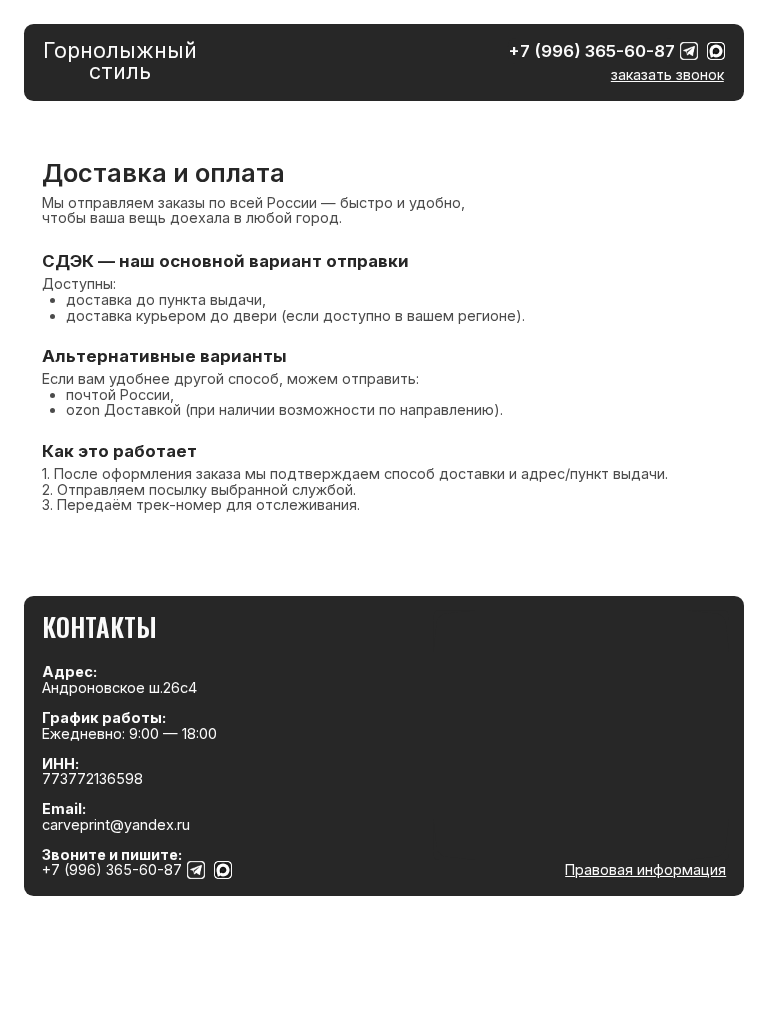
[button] (667, 74)
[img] (689, 51)
